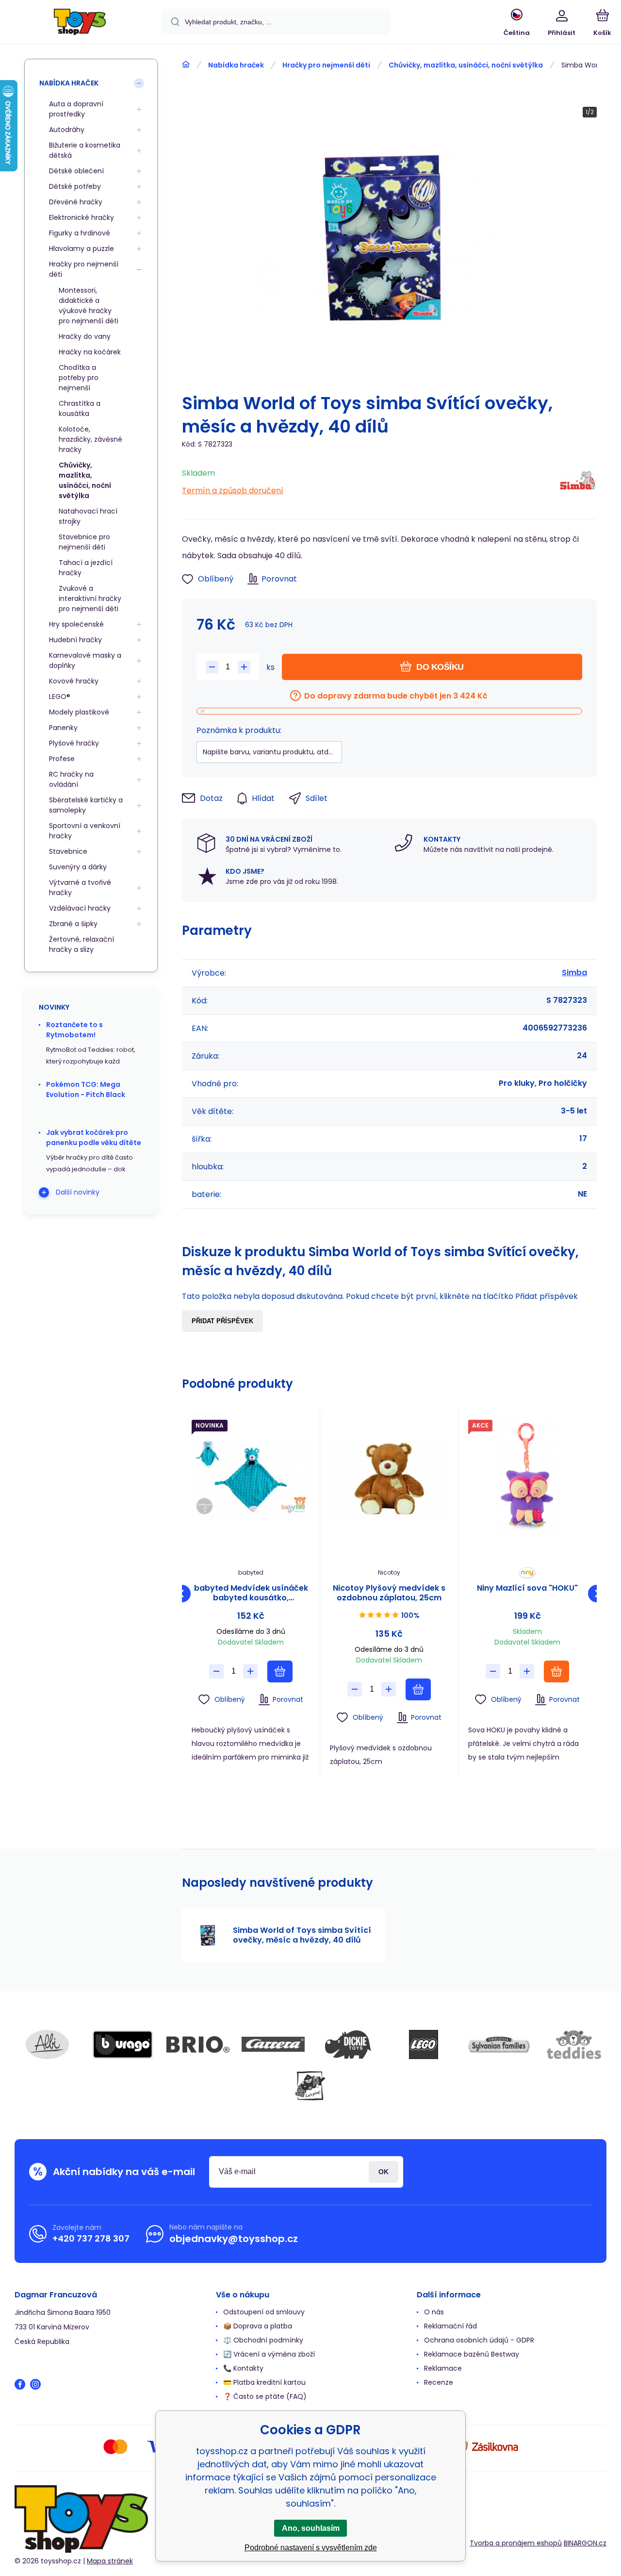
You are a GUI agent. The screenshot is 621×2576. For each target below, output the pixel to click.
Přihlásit (384, 2172)
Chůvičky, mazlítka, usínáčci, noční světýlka (466, 65)
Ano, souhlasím (311, 2528)
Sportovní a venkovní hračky (85, 831)
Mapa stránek (110, 2561)
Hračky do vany (85, 336)
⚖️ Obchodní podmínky (263, 2340)
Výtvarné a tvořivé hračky (80, 888)
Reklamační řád (450, 2326)
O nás (434, 2312)
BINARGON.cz (585, 2543)
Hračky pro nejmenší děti (326, 65)
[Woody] (310, 2086)
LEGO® (60, 697)
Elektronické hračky (82, 217)
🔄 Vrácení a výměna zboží (269, 2354)
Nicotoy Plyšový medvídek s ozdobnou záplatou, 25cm (389, 1593)
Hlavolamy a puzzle (82, 249)
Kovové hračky (74, 681)
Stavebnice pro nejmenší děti (84, 542)
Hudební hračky (75, 640)
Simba (574, 972)
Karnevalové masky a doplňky (85, 660)
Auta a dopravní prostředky (76, 109)
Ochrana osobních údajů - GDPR (479, 2340)
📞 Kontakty (243, 2368)
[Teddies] (574, 2044)
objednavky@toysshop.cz (234, 2239)
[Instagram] (35, 2384)
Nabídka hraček (236, 65)
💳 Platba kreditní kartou (264, 2382)
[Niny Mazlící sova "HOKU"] (527, 1479)
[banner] (80, 23)
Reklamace (443, 2368)
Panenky (63, 728)
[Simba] (578, 482)
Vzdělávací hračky (80, 908)
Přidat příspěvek (222, 1321)
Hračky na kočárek (90, 352)
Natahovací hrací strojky (88, 516)
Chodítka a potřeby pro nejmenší (79, 378)
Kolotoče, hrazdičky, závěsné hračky (90, 439)
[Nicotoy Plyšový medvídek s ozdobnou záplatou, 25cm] (389, 1479)
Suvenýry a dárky (78, 867)
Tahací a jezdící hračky (86, 568)
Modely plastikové (79, 712)
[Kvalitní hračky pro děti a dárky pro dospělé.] (186, 65)
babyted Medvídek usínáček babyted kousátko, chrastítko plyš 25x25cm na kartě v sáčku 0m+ (251, 1593)
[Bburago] (123, 2044)
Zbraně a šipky (73, 924)
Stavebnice (68, 851)
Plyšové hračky (74, 743)
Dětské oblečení (76, 171)
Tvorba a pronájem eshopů (516, 2543)
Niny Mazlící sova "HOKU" (527, 1588)
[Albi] (48, 2044)
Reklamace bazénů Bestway (472, 2354)
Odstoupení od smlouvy (264, 2312)
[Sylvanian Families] (499, 2044)
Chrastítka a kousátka (80, 408)
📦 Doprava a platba (258, 2326)
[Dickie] (348, 2044)
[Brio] (198, 2044)
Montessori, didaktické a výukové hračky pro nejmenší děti (89, 306)
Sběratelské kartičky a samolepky (86, 805)
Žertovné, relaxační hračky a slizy (82, 944)
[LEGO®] (424, 2044)
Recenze (439, 2382)
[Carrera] (273, 2044)
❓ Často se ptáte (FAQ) (265, 2396)
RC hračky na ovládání (71, 779)
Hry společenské (76, 624)
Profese (62, 759)
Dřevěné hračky (76, 202)
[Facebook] (20, 2384)
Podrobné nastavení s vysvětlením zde (311, 2548)
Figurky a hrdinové (80, 233)
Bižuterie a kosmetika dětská (85, 150)
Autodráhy (67, 130)
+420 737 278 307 (91, 2238)
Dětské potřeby (75, 186)
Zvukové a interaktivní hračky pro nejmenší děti (90, 598)
